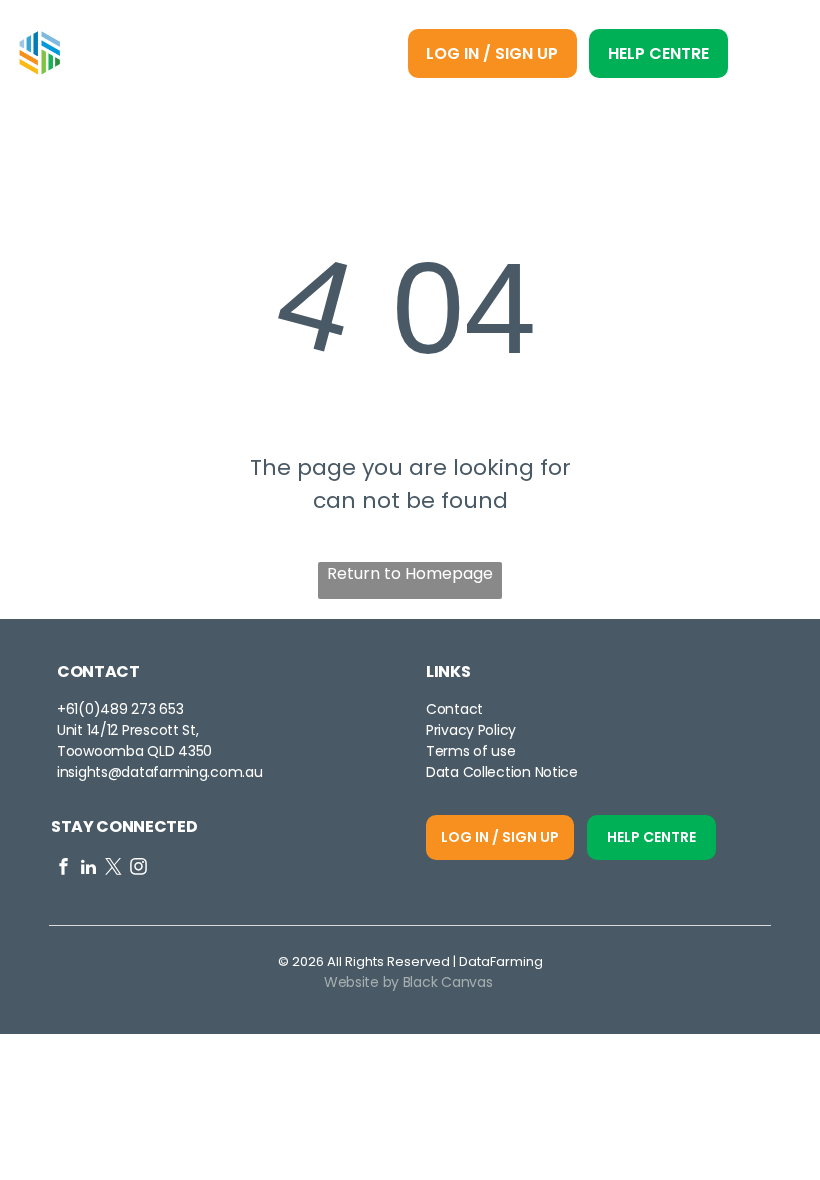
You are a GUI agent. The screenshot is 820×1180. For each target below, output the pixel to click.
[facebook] (63, 869)
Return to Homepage (410, 573)
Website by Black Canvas (408, 982)
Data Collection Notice (502, 772)
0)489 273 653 (134, 709)
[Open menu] (771, 53)
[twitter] (113, 869)
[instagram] (138, 869)
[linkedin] (88, 869)
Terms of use (471, 751)
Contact (454, 709)
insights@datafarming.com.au (159, 772)
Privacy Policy (471, 730)
